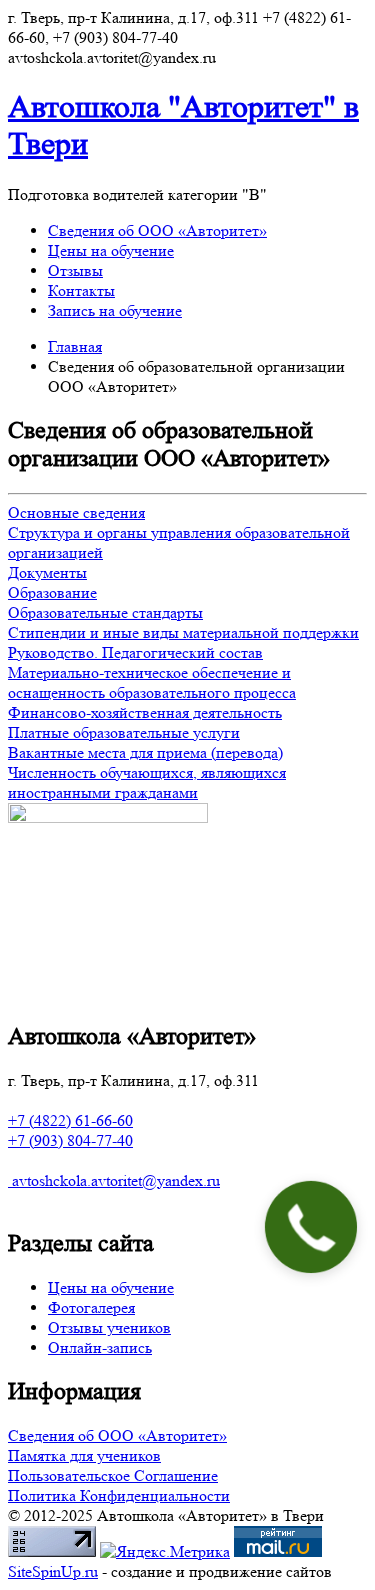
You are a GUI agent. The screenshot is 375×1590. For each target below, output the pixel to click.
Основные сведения (76, 512)
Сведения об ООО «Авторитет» (157, 230)
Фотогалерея (91, 1307)
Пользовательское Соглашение (113, 1475)
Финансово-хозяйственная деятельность (145, 712)
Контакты (81, 290)
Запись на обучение (115, 310)
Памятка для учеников (84, 1455)
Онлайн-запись (100, 1347)
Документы (47, 572)
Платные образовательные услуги (124, 732)
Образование (52, 592)
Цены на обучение (111, 250)
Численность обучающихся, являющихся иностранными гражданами (147, 782)
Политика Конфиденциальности (119, 1495)
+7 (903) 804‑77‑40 (70, 1140)
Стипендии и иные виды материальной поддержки (183, 632)
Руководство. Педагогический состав (135, 652)
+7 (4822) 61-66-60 (70, 1120)
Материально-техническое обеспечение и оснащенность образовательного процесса (152, 682)
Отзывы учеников (109, 1327)
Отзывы (75, 270)
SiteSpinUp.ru (53, 1571)
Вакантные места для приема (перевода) (145, 752)
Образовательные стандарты (105, 612)
